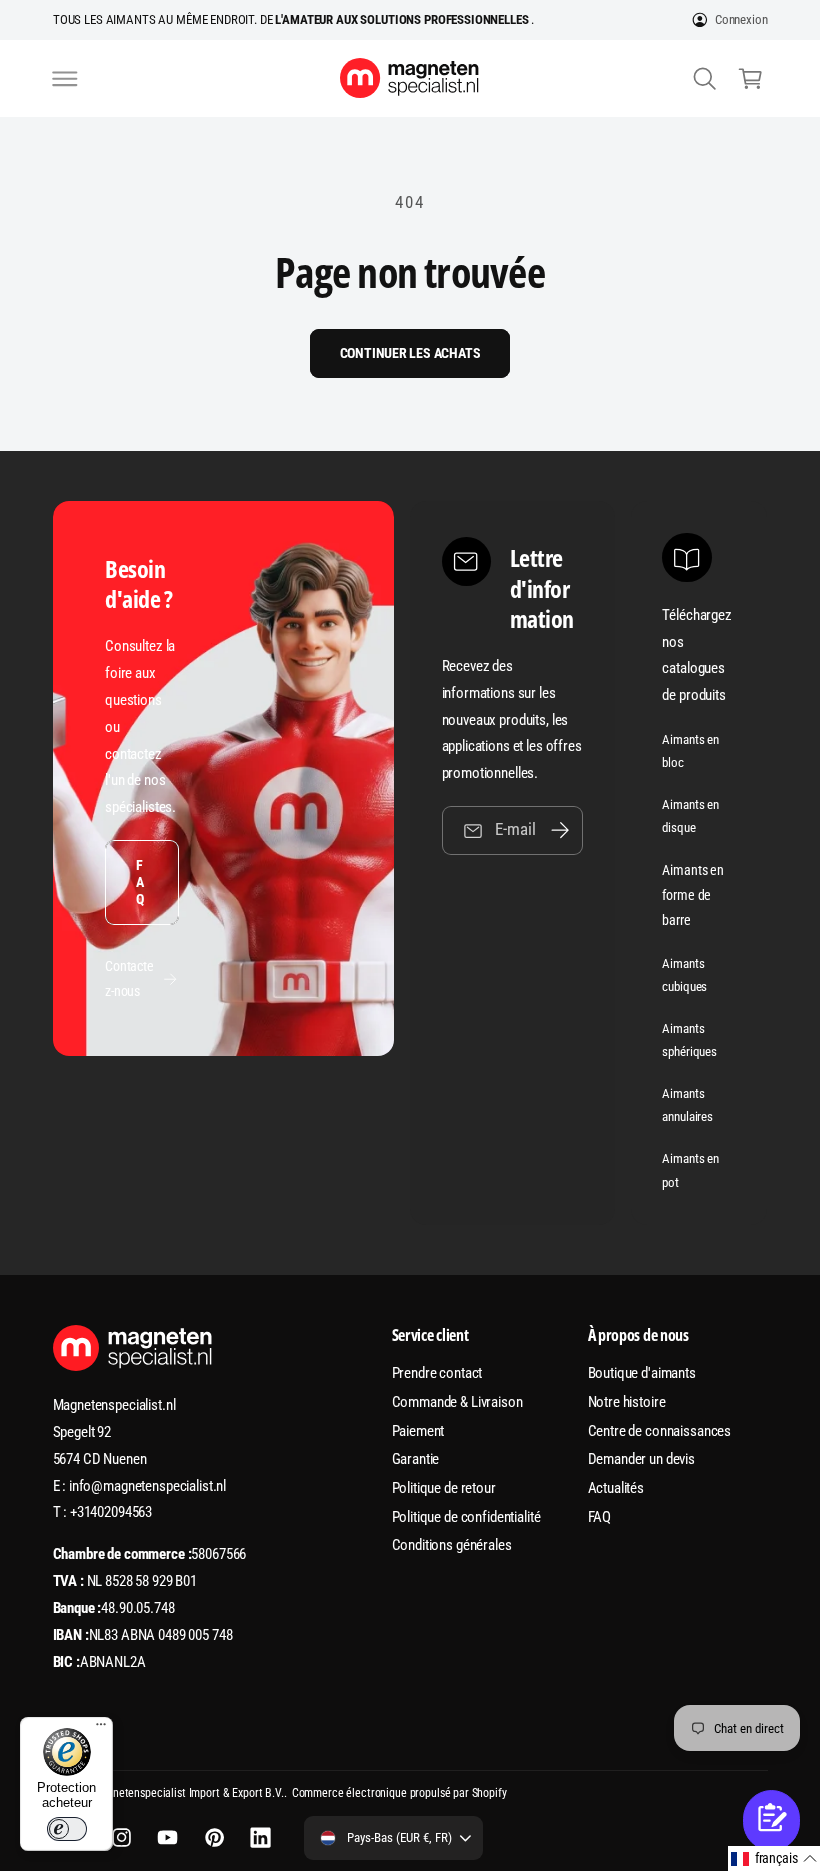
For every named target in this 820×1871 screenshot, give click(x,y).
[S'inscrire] (560, 830)
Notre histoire (627, 1402)
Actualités (616, 1488)
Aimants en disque (690, 816)
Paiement (418, 1431)
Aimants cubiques (684, 975)
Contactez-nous (129, 978)
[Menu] (101, 1729)
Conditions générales (452, 1545)
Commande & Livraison (457, 1402)
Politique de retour (444, 1488)
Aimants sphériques (689, 1040)
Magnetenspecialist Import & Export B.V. (187, 1793)
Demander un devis (642, 1459)
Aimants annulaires (687, 1105)
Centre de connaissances (660, 1431)
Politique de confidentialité (466, 1517)
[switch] (67, 1829)
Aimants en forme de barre (693, 895)
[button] (65, 78)
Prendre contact (437, 1373)
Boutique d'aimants (642, 1373)
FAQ (140, 882)
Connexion (741, 19)
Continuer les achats (410, 353)
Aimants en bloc (690, 751)
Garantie (416, 1459)
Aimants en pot (690, 1170)
